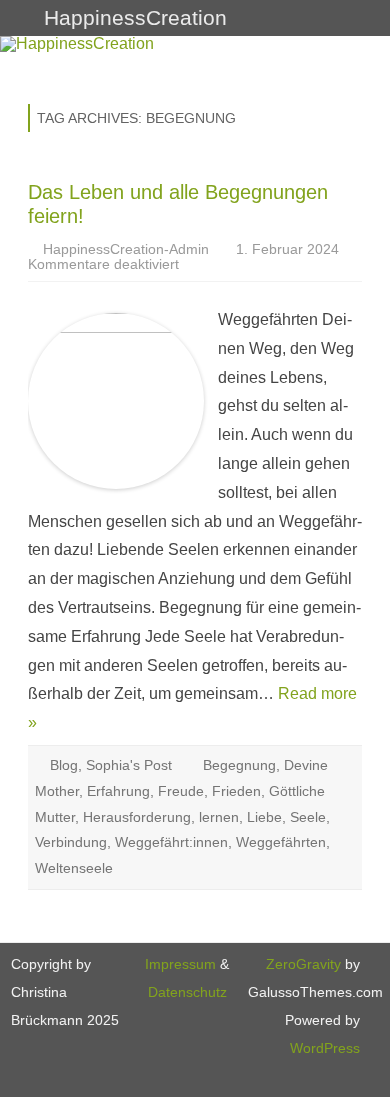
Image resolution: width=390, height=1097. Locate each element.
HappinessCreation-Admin (126, 249)
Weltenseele (74, 868)
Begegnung (239, 765)
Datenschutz (187, 992)
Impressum (180, 964)
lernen (219, 817)
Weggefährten (281, 842)
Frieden (236, 791)
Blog (64, 765)
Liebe (264, 817)
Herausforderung (137, 817)
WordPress (325, 1048)
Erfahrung (118, 791)
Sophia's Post (129, 765)
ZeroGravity (303, 964)
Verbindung (71, 842)
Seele (308, 817)
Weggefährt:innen (171, 842)
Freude (181, 791)
